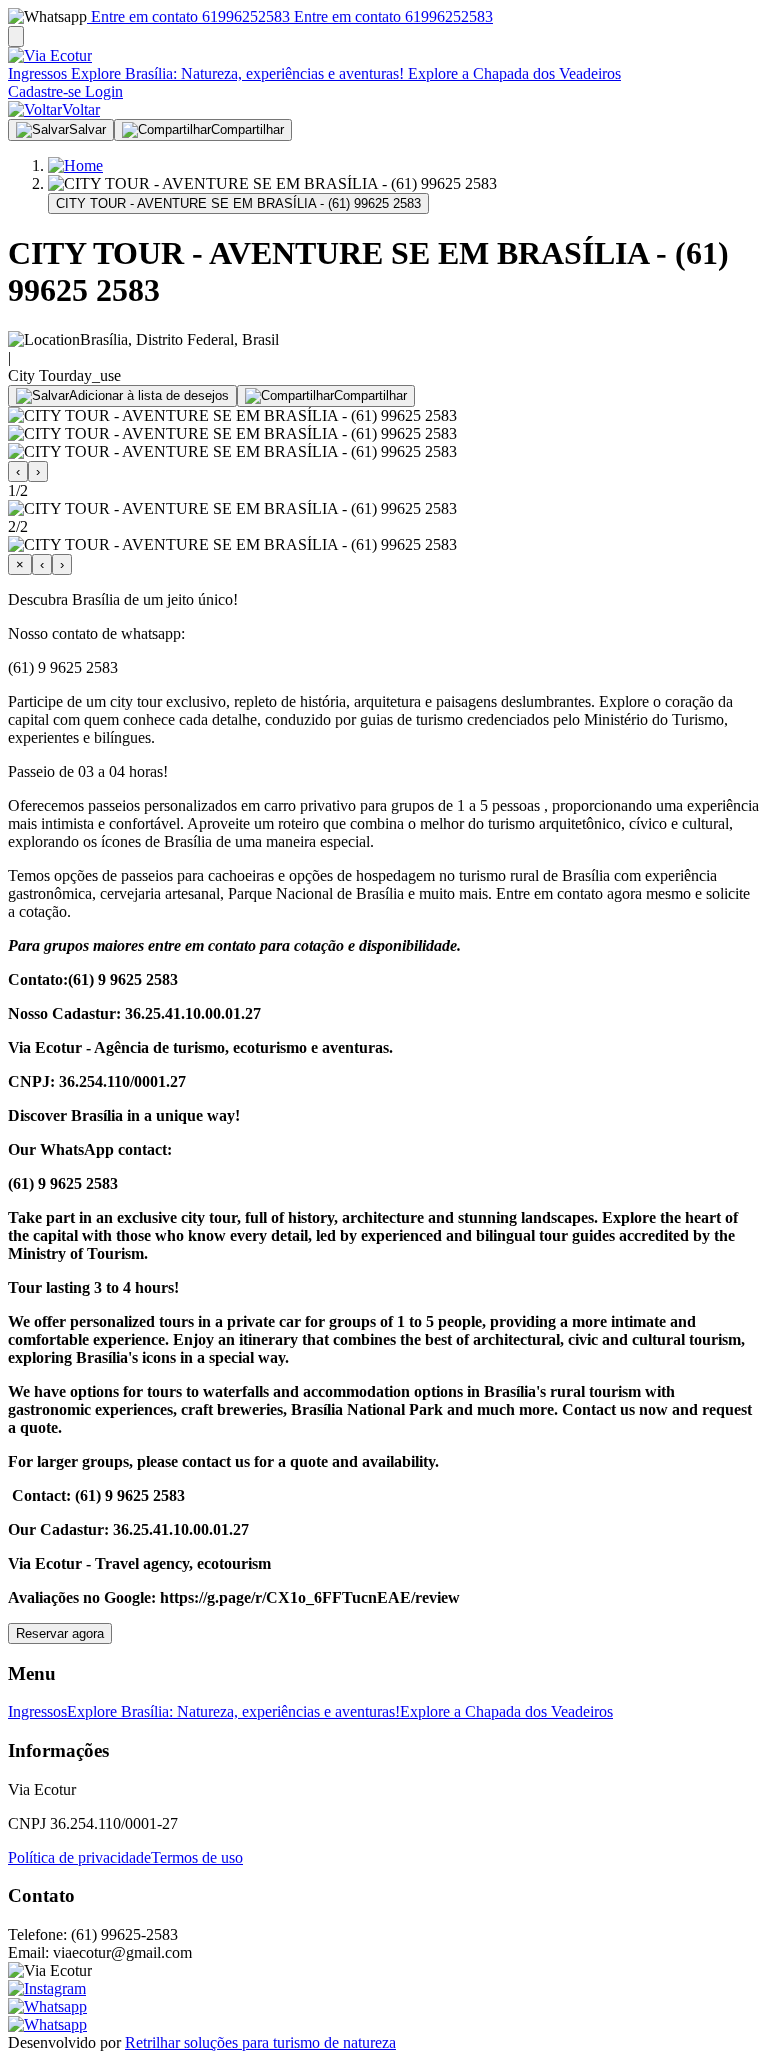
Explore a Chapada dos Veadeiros (512, 73)
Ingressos (37, 73)
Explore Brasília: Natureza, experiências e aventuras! (235, 73)
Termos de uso (197, 1857)
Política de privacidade (79, 1857)
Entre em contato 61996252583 (188, 16)
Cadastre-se (44, 91)
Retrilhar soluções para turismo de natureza (260, 2042)
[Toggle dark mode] (16, 36)
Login (102, 91)
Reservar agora (60, 1633)
